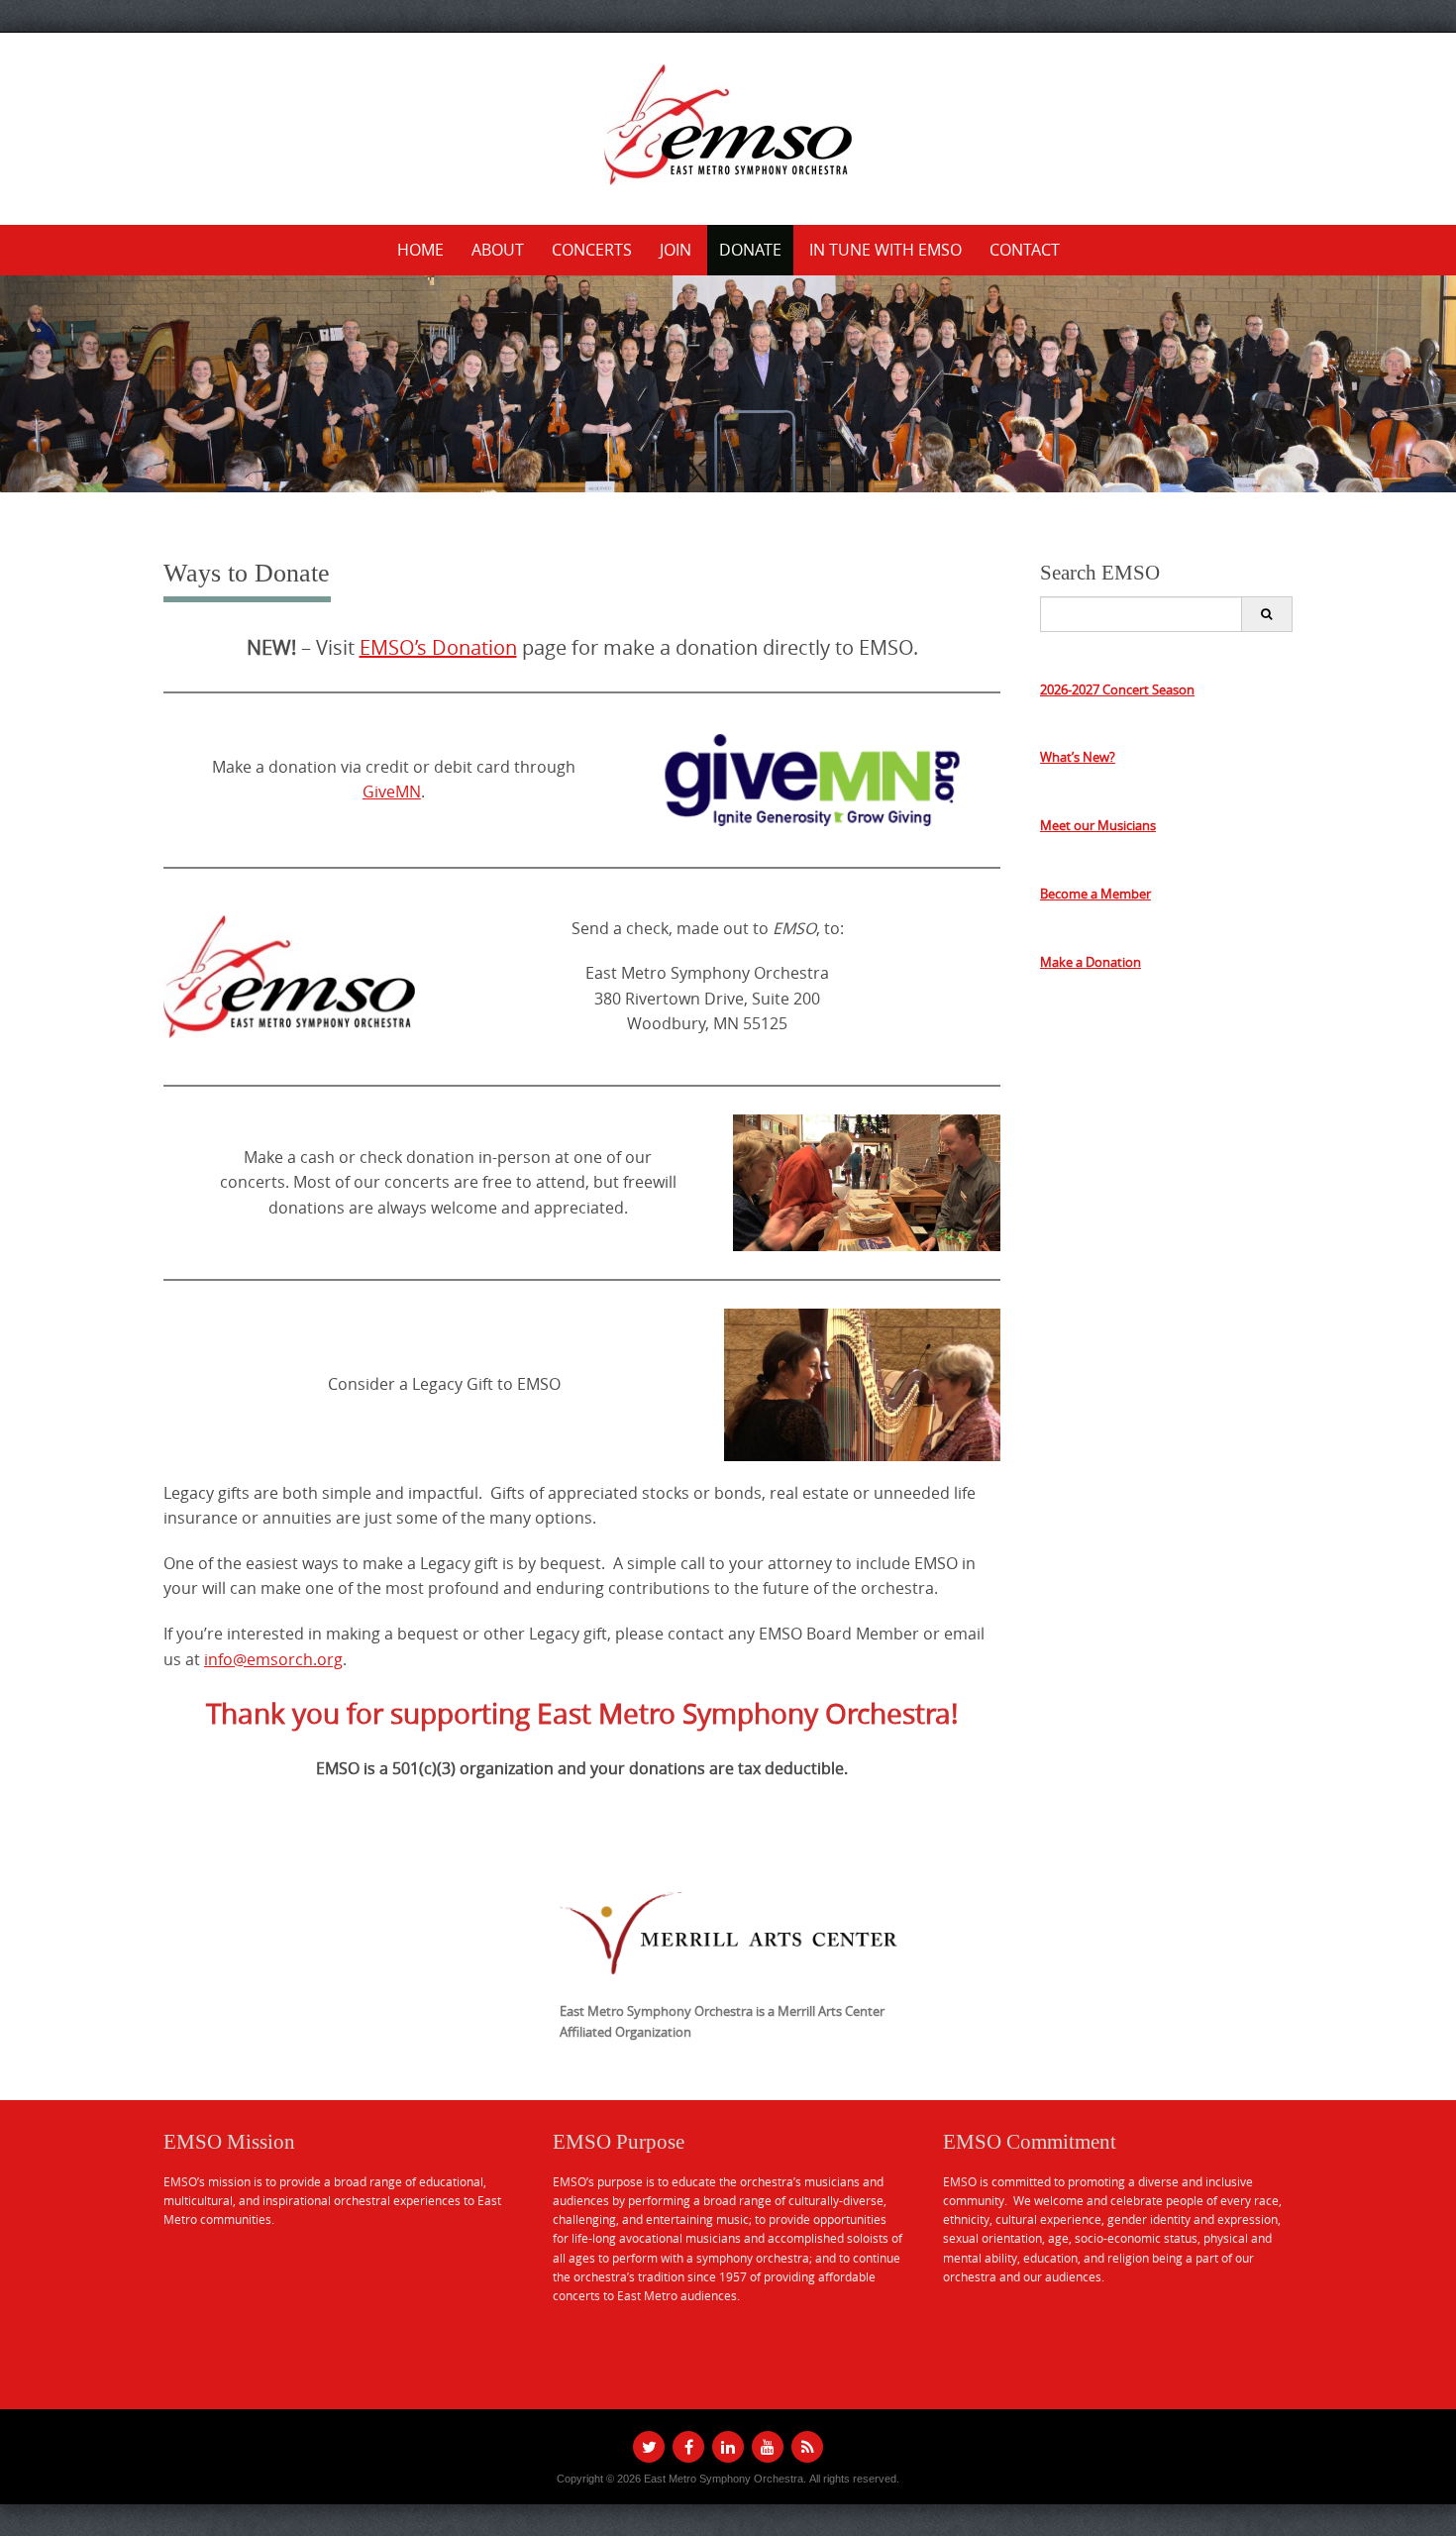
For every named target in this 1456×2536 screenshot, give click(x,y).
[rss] (807, 2447)
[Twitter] (649, 2447)
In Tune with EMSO (885, 250)
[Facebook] (688, 2447)
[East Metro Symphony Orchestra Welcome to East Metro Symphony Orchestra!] (728, 125)
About (498, 250)
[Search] (1266, 614)
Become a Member (1095, 894)
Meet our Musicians (1098, 825)
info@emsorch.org (273, 1659)
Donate (750, 250)
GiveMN (392, 792)
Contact (1025, 250)
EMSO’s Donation (438, 647)
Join (676, 250)
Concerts (592, 250)
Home (420, 250)
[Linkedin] (728, 2447)
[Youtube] (768, 2447)
